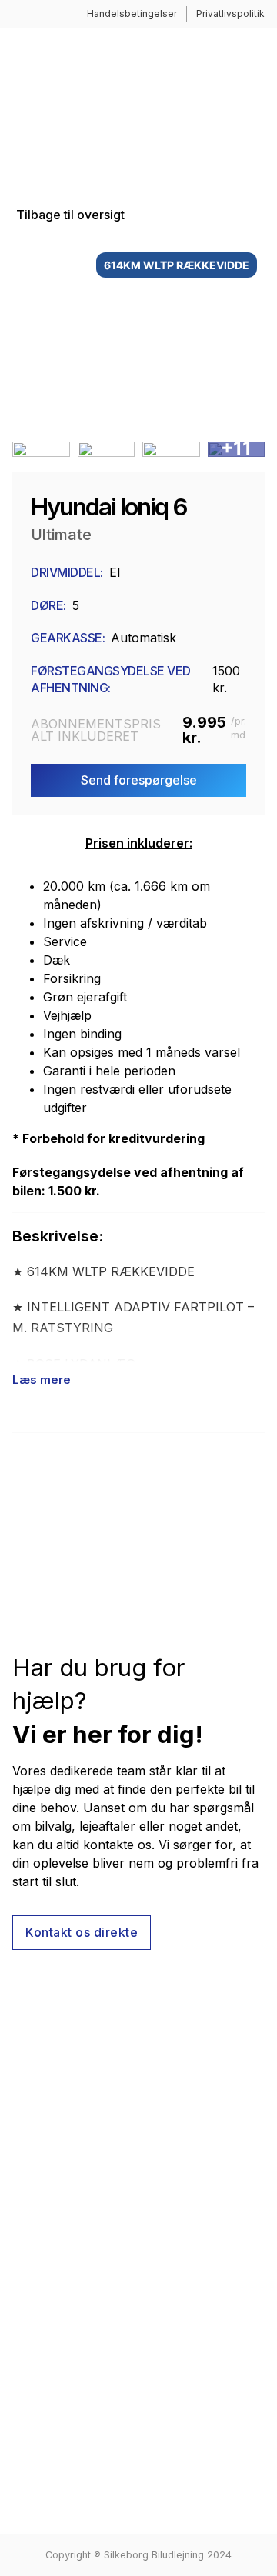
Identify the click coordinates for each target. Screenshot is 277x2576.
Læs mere (42, 1380)
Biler (25, 2217)
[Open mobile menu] (257, 104)
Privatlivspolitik (230, 13)
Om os (31, 2191)
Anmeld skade (53, 2242)
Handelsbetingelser (132, 13)
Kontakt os (43, 2268)
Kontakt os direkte (82, 1932)
